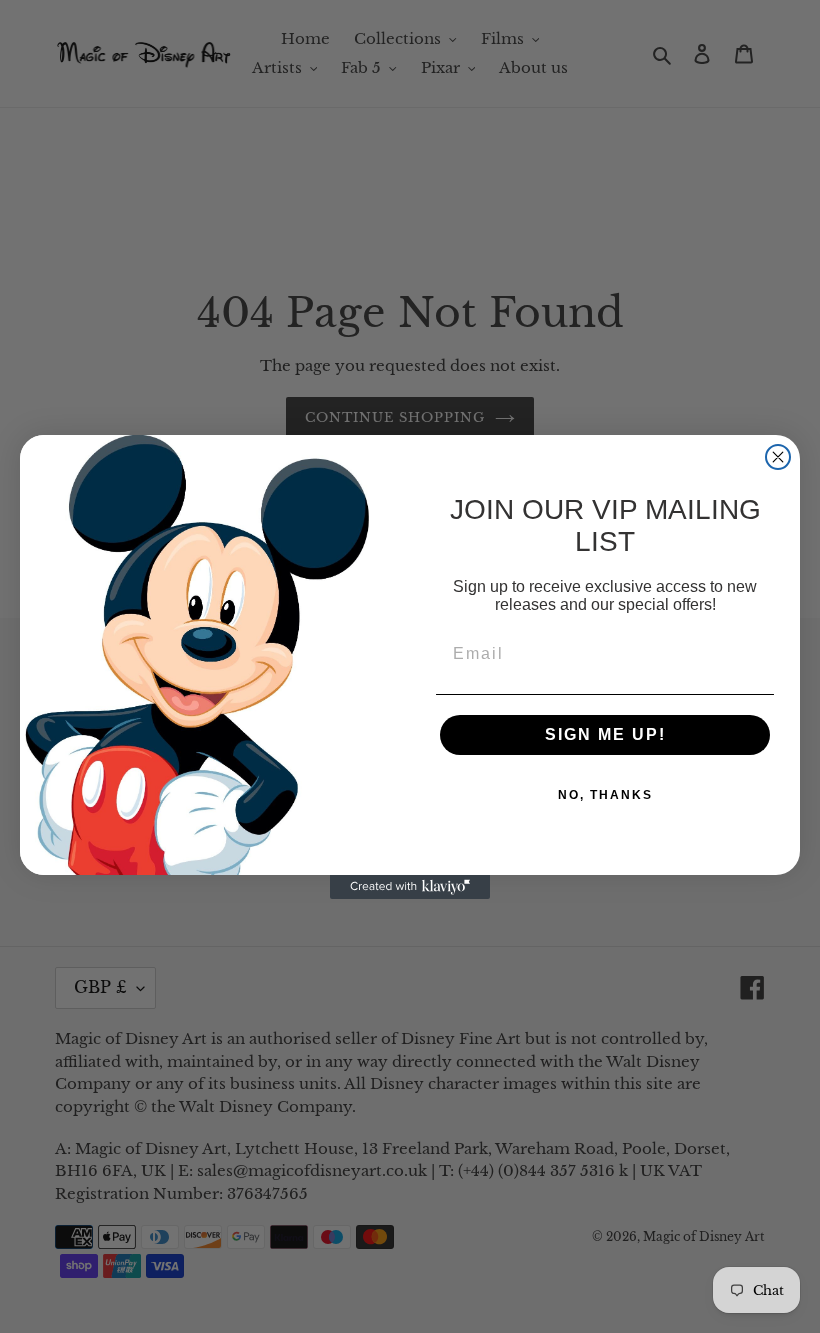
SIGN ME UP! (605, 734)
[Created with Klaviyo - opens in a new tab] (410, 887)
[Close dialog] (778, 457)
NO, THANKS (605, 795)
